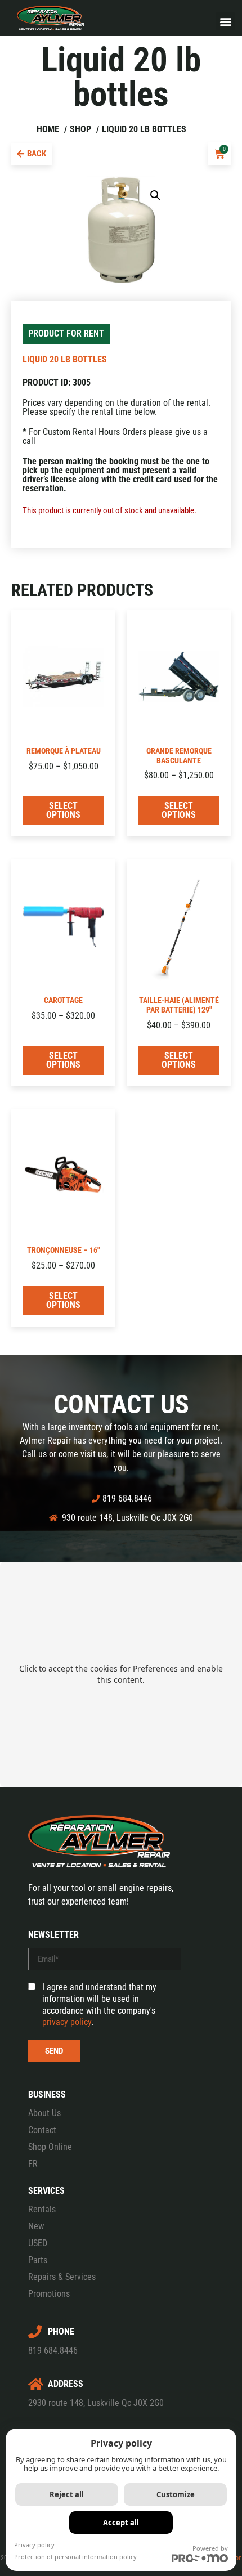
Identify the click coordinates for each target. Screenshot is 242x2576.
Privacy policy (34, 2545)
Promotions (49, 2294)
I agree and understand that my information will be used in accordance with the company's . (99, 2004)
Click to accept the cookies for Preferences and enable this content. (121, 1674)
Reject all (67, 2494)
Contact (42, 2130)
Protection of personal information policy (75, 2557)
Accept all (121, 2523)
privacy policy (67, 2022)
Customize (176, 2494)
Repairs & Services (62, 2277)
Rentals (42, 2209)
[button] (225, 21)
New (36, 2226)
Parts (38, 2260)
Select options (63, 810)
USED (38, 2243)
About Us (44, 2113)
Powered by (210, 2548)
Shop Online (50, 2147)
